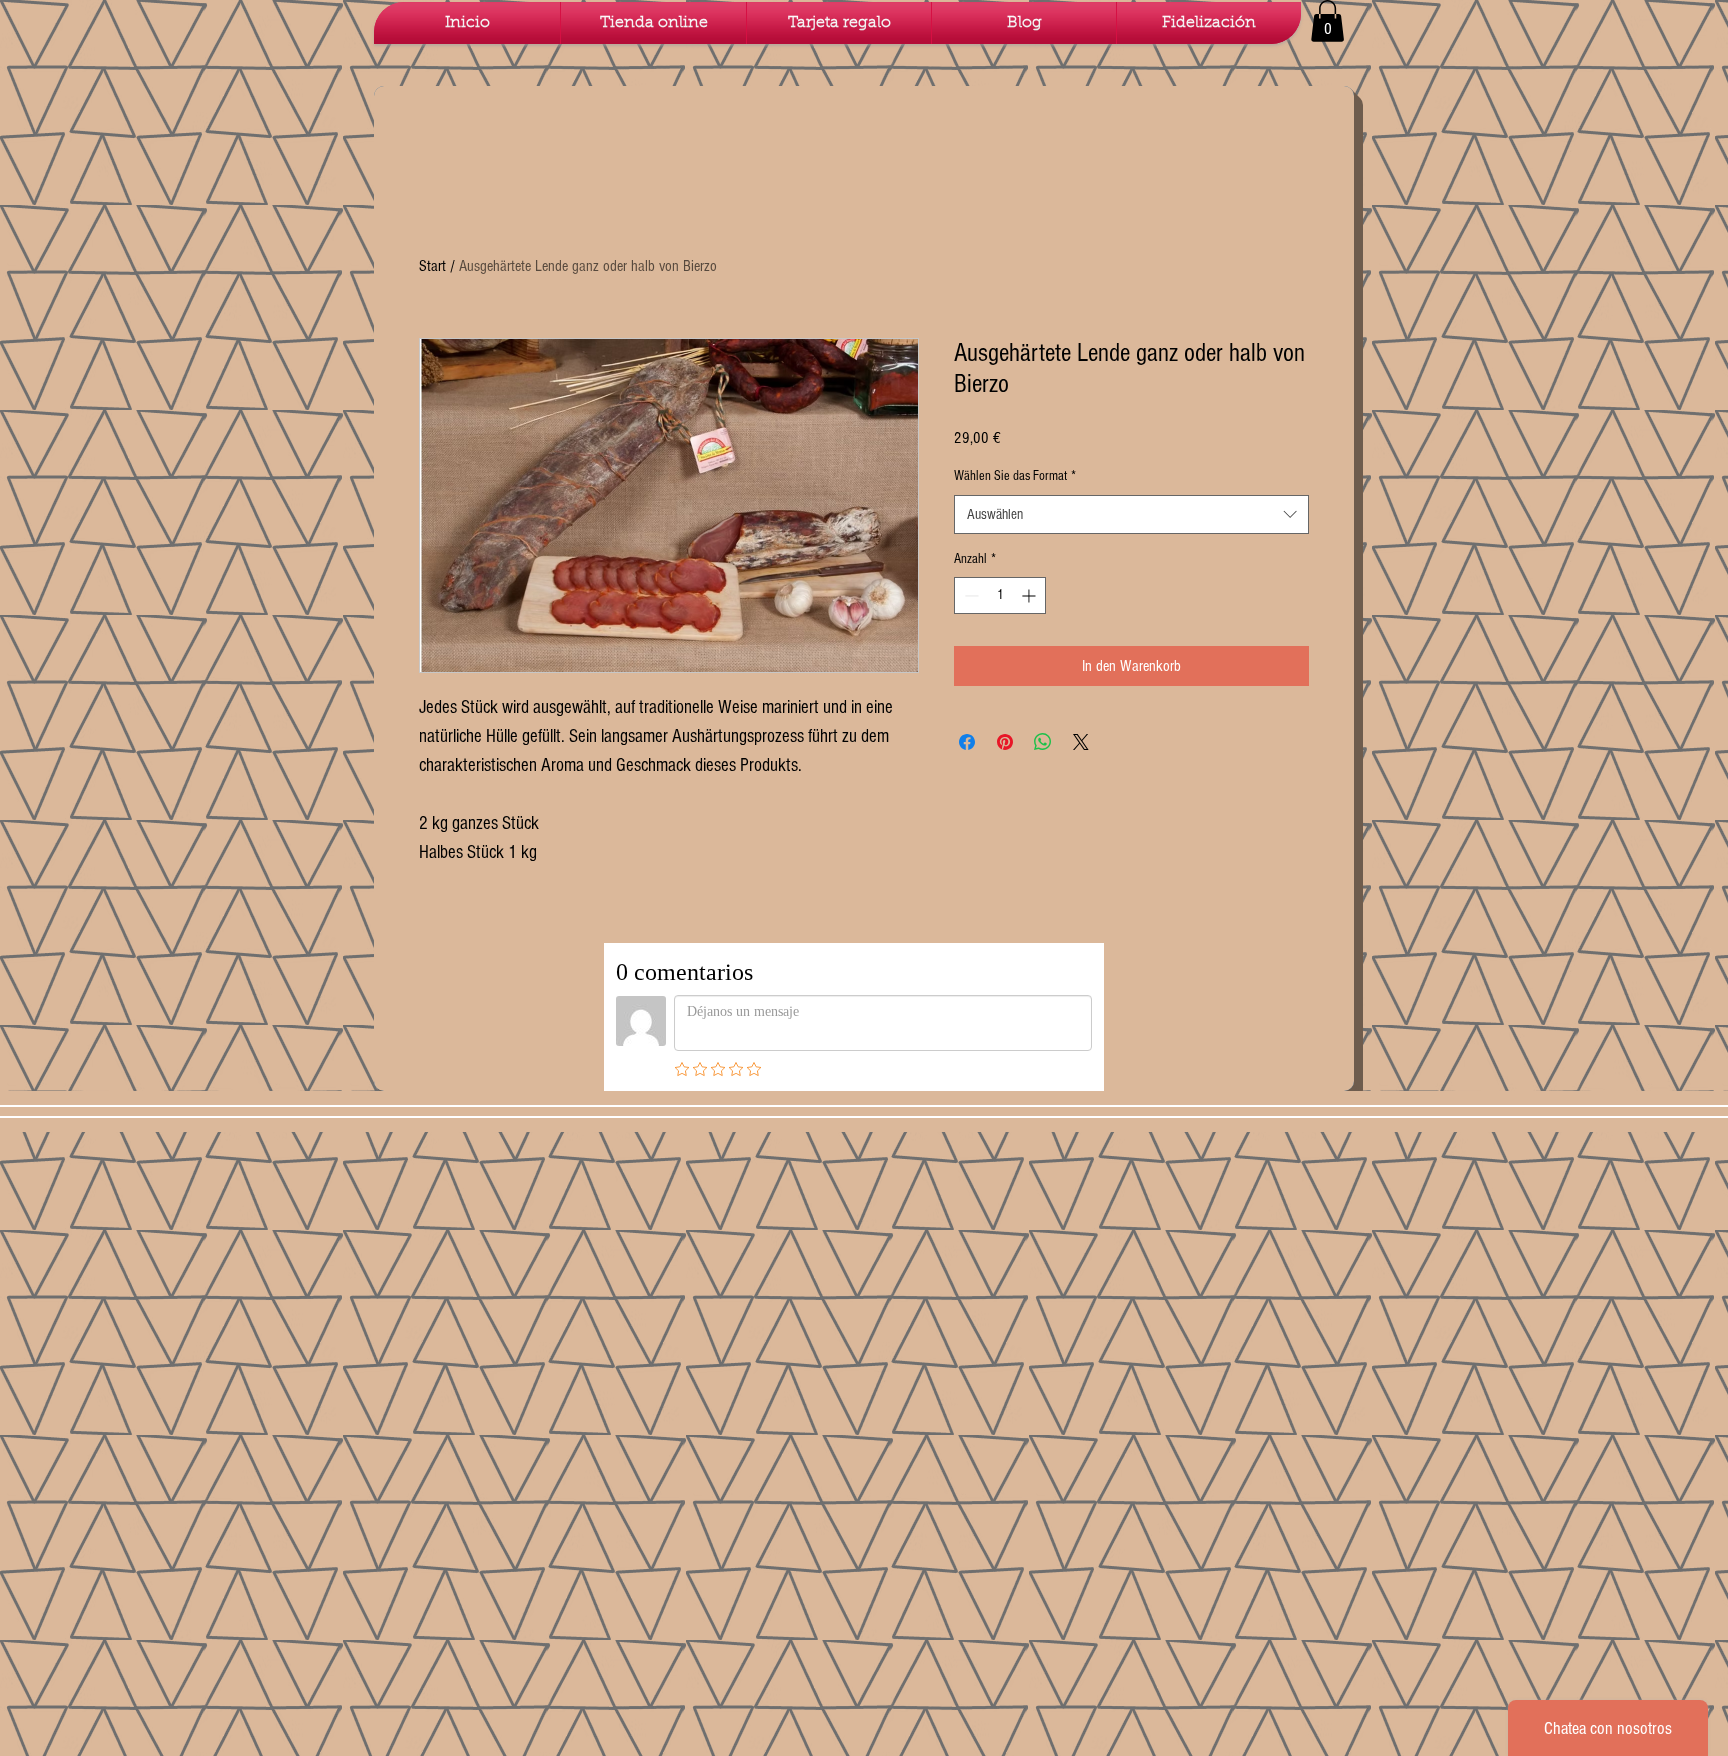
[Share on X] (1081, 742)
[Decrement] (969, 595)
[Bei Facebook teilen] (967, 742)
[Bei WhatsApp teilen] (1043, 742)
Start (432, 266)
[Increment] (1030, 595)
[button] (1327, 21)
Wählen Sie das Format (1015, 476)
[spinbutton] (1000, 595)
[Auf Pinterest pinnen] (1005, 742)
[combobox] (1131, 514)
